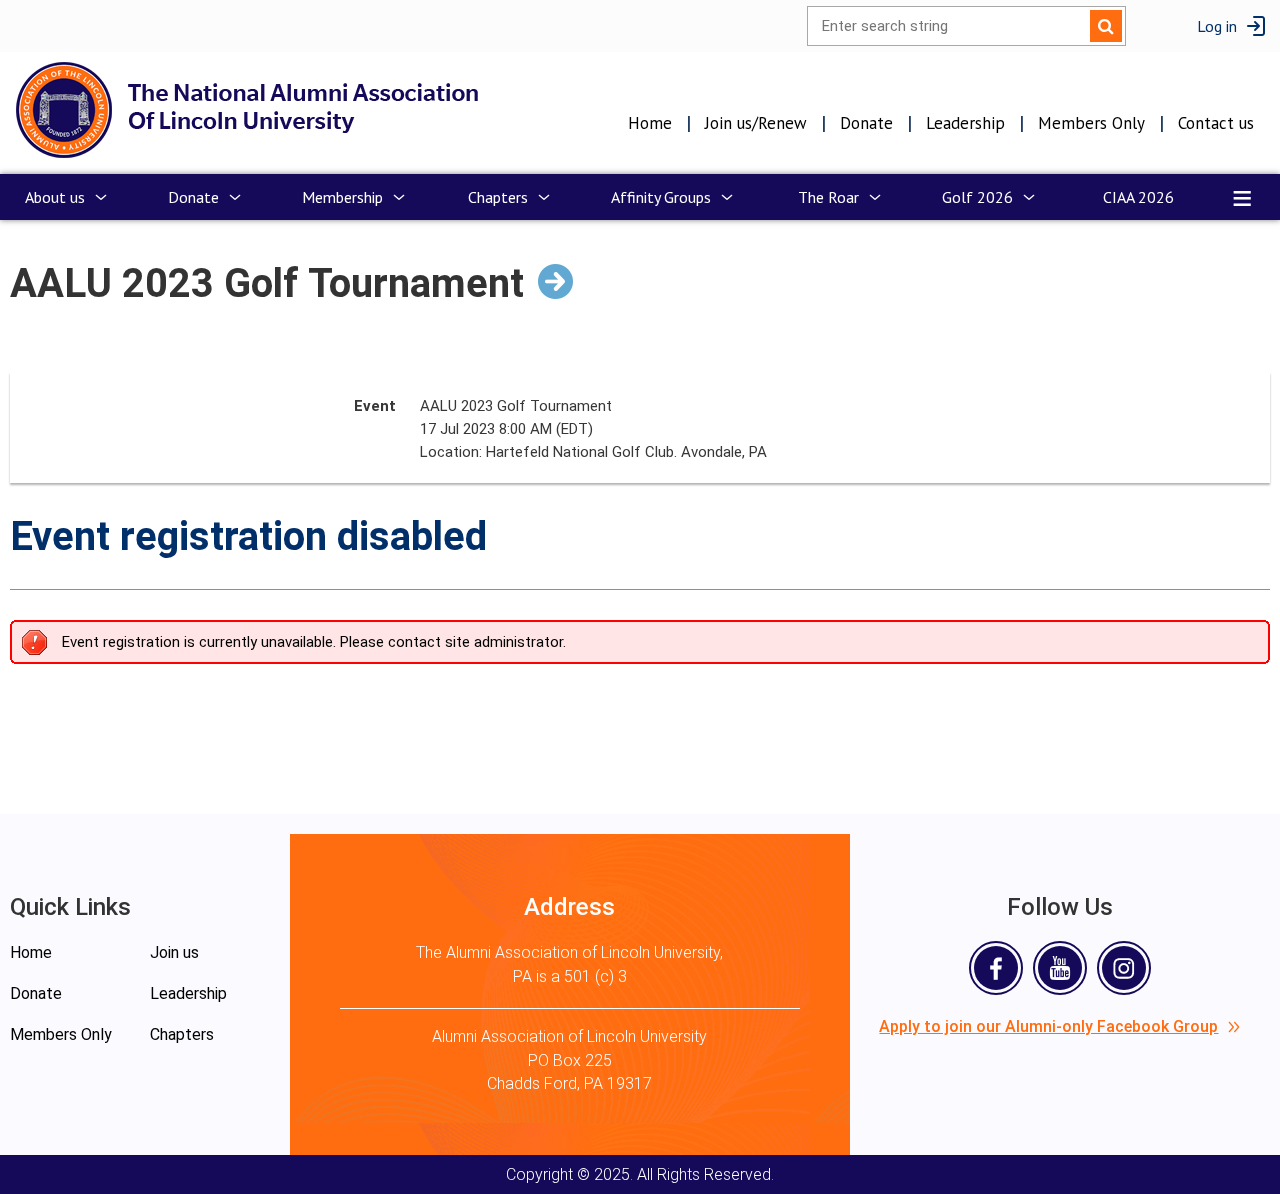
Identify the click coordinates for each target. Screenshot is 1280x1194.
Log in (1217, 26)
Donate (866, 123)
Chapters (182, 1034)
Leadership (965, 123)
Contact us (1216, 123)
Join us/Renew (756, 123)
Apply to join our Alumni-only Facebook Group (1048, 1026)
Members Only (1091, 123)
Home (650, 123)
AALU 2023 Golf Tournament (267, 283)
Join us (174, 952)
